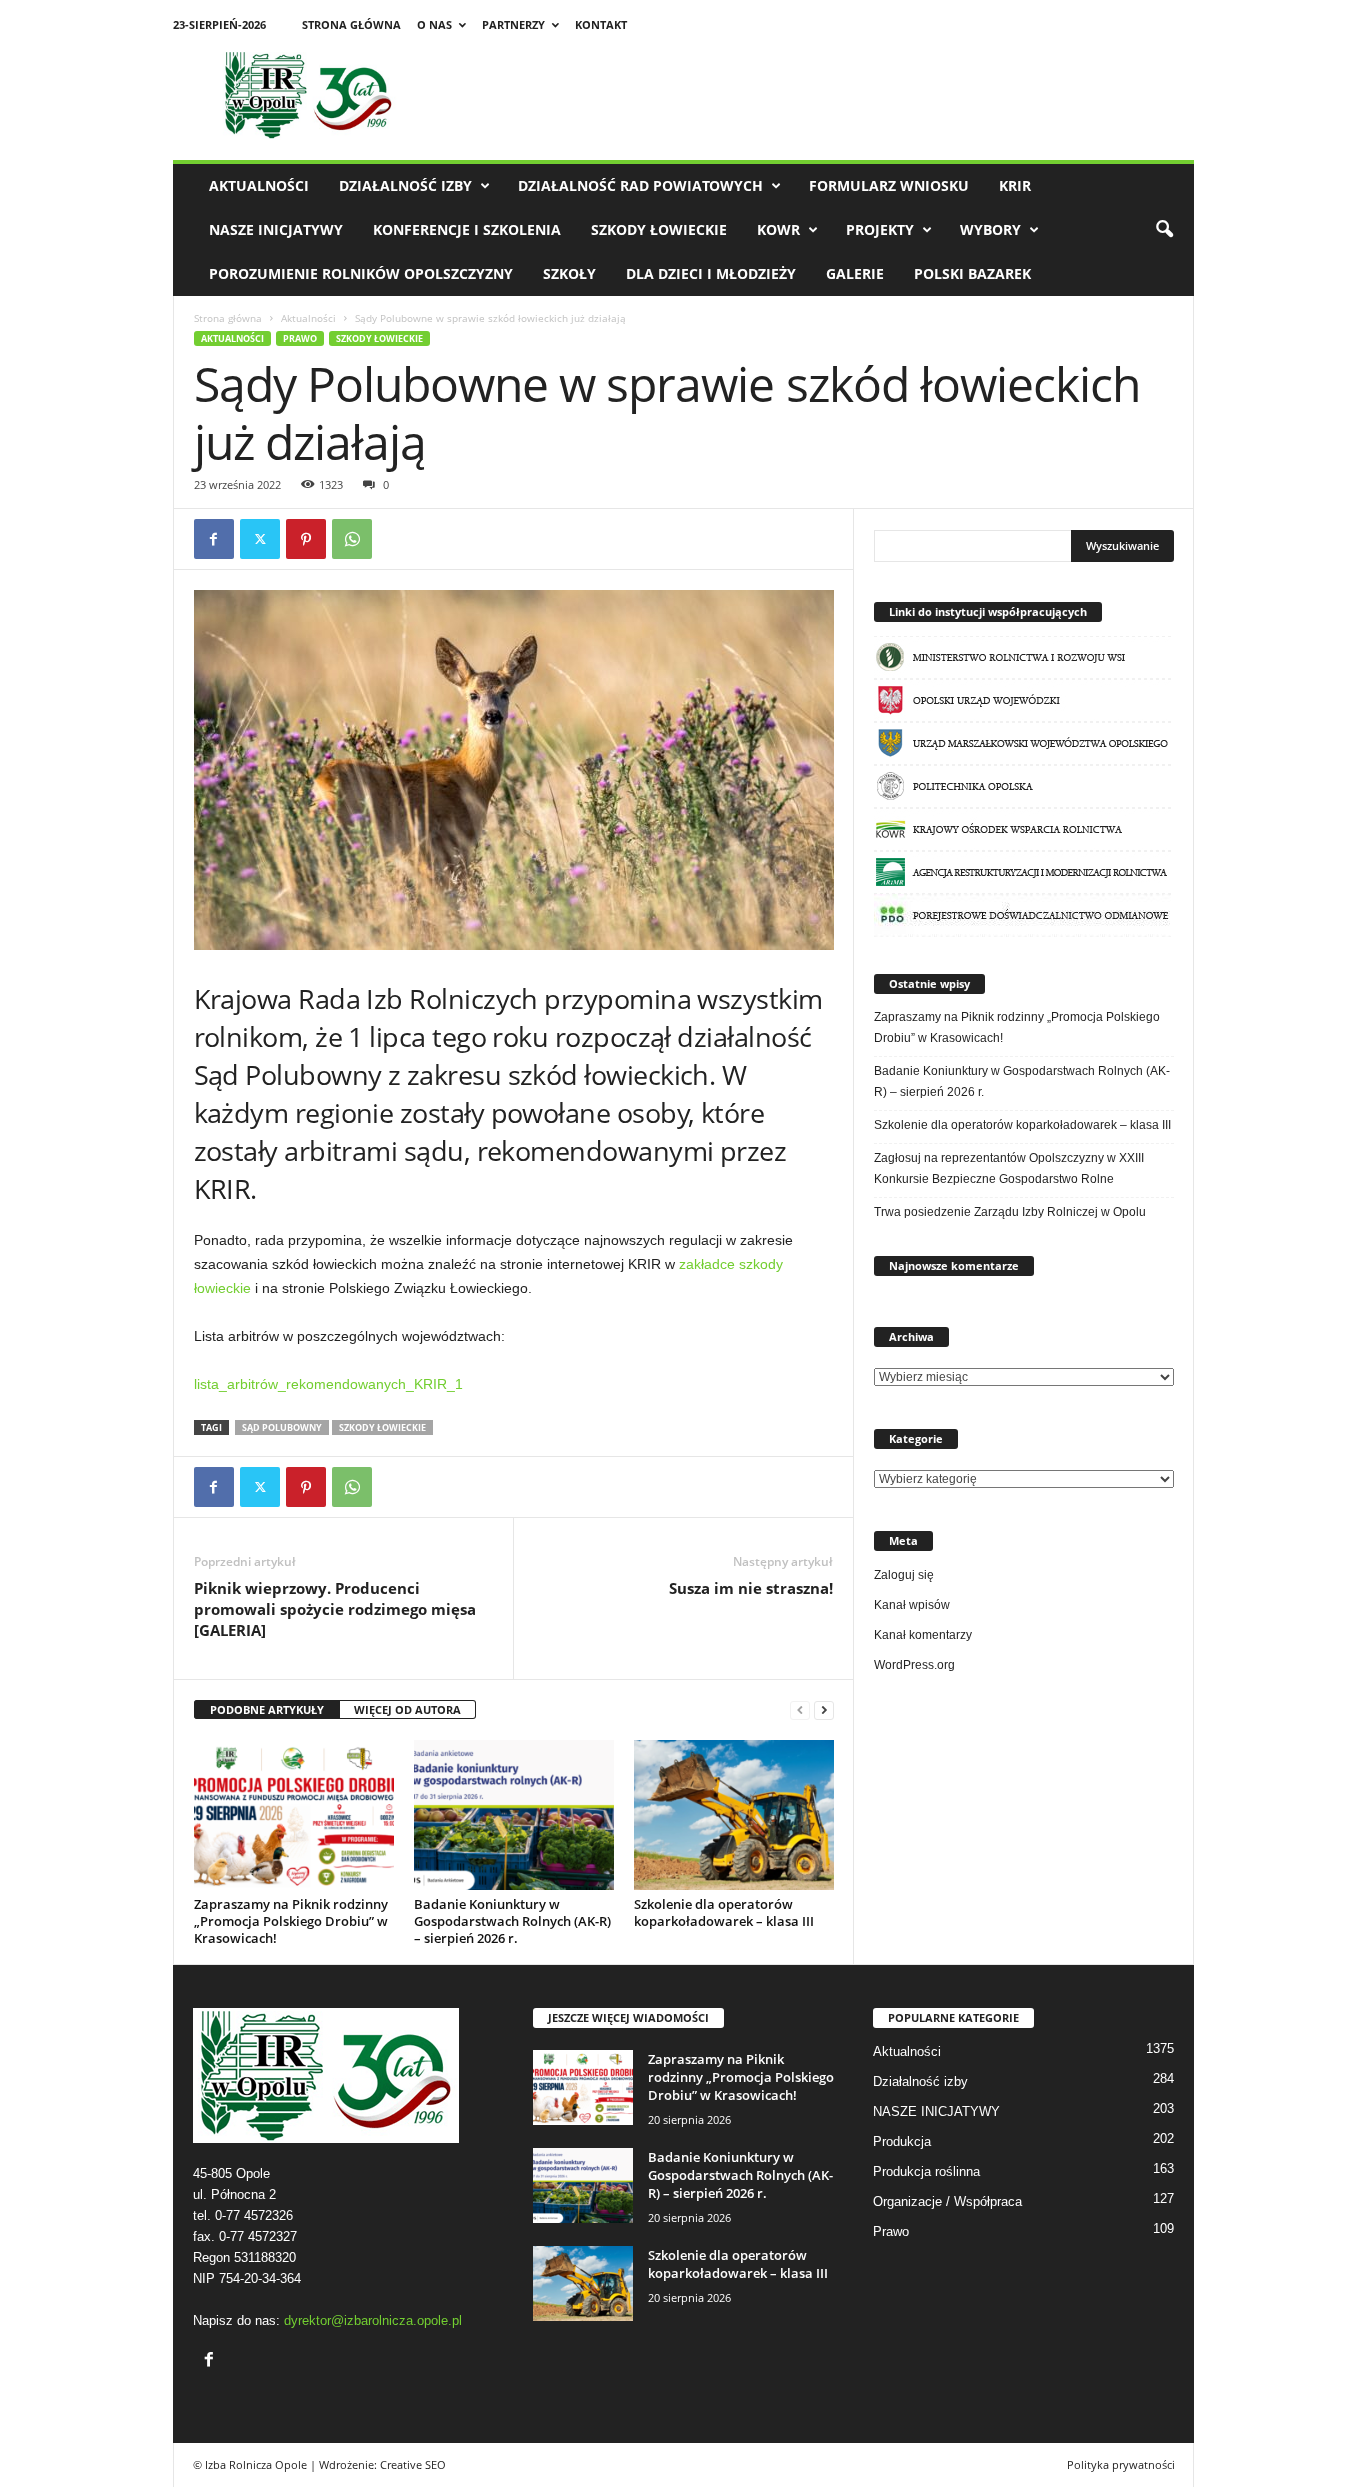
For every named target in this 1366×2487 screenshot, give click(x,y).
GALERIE (855, 273)
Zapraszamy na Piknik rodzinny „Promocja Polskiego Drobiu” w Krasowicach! (291, 1921)
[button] (1164, 230)
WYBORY (990, 229)
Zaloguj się (904, 1575)
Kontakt (601, 24)
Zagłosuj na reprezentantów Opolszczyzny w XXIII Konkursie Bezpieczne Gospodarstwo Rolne (1009, 1168)
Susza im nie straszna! (751, 1588)
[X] (260, 539)
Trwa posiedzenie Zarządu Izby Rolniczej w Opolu (1010, 1212)
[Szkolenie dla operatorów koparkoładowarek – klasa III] (734, 1815)
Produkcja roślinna (926, 2171)
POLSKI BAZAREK (972, 273)
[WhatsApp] (352, 539)
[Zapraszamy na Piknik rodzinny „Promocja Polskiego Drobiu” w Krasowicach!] (294, 1815)
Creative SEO (413, 2464)
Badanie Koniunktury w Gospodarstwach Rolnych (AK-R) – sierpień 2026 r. (512, 1921)
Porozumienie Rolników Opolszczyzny (361, 273)
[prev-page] (800, 1710)
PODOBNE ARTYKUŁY (267, 1709)
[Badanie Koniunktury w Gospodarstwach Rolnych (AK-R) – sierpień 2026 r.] (514, 1815)
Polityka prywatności (1121, 2464)
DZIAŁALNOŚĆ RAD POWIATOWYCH (640, 185)
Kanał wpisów (912, 1605)
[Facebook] (214, 539)
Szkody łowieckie (659, 229)
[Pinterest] (306, 539)
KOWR (778, 229)
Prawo (300, 338)
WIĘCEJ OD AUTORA (407, 1709)
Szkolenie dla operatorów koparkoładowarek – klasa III (724, 1912)
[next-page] (824, 1710)
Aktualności (259, 185)
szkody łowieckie (382, 1427)
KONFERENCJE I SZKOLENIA (467, 229)
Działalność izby (405, 185)
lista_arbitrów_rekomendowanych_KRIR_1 (328, 1384)
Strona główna (351, 24)
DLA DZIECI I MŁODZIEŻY (711, 273)
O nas (434, 24)
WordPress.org (914, 1665)
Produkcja (902, 2141)
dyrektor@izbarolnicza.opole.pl (373, 2320)
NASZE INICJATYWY (276, 229)
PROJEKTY (880, 229)
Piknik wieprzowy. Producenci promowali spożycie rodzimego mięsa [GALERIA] (335, 1609)
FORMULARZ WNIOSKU (889, 185)
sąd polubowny (282, 1427)
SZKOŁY (569, 273)
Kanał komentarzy (923, 1635)
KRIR (1015, 185)
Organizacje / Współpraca (947, 2201)
